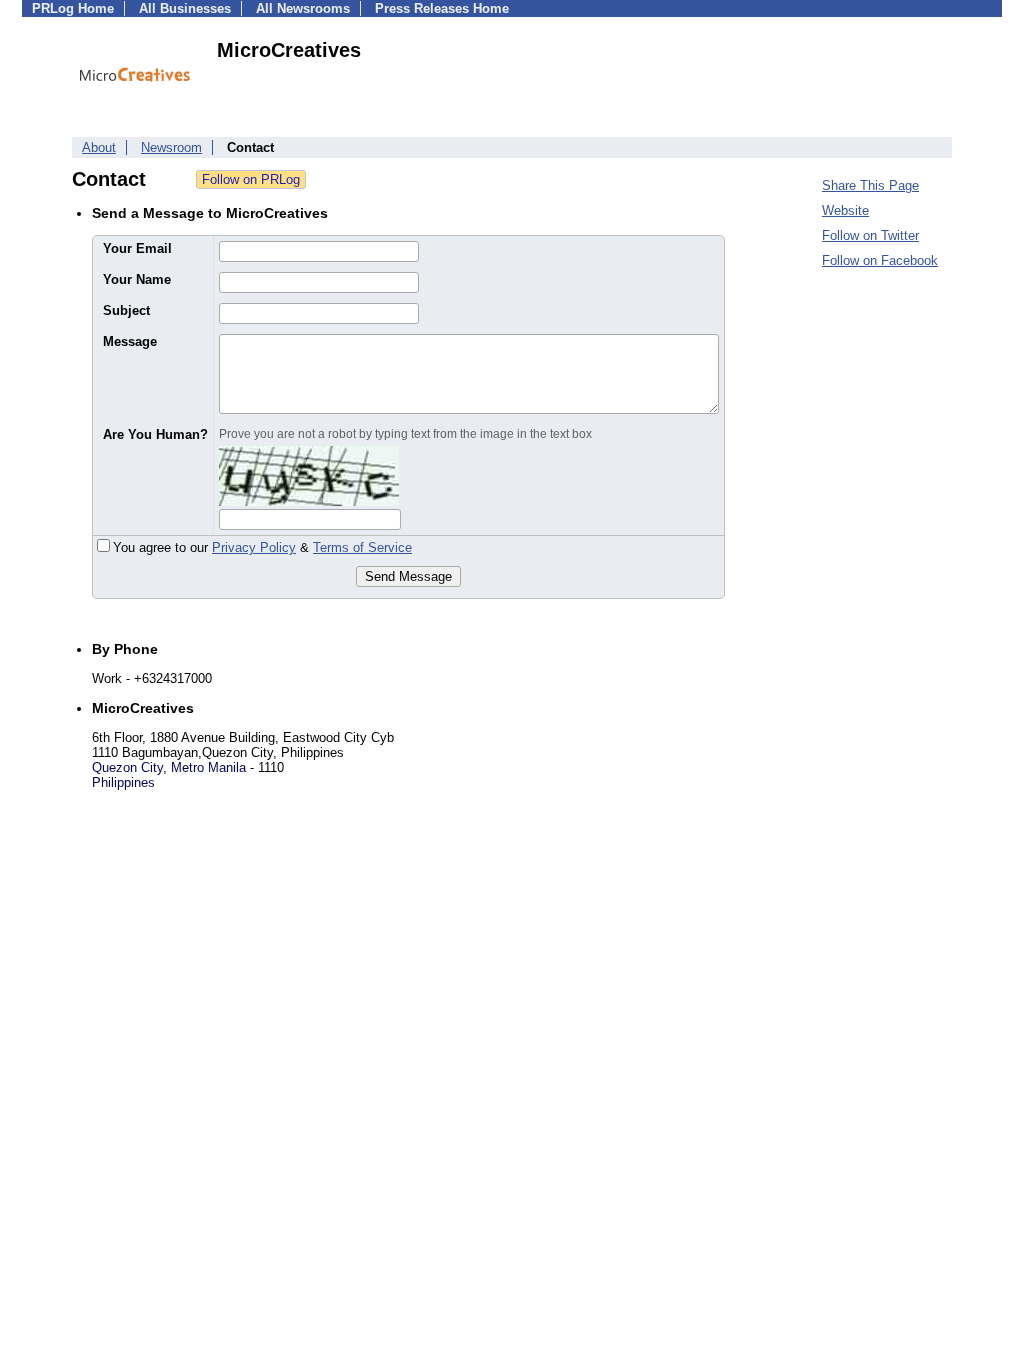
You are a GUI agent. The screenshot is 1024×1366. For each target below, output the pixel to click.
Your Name (137, 279)
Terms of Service (362, 547)
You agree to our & (262, 547)
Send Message (408, 576)
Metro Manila (208, 767)
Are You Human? (155, 434)
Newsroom (171, 147)
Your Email (137, 248)
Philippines (123, 782)
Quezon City (127, 767)
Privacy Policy (254, 547)
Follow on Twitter (870, 235)
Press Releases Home (442, 8)
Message (130, 341)
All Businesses (185, 8)
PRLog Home (73, 8)
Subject (126, 310)
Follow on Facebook (880, 260)
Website (845, 210)
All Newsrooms (303, 8)
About (99, 147)
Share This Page (870, 185)
